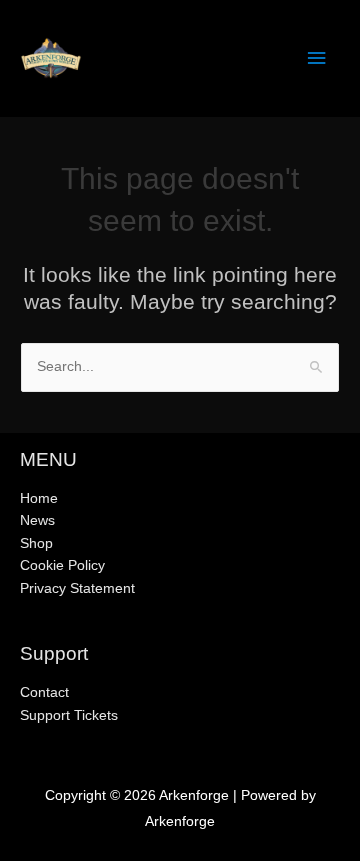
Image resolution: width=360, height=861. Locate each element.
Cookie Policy (62, 565)
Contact (44, 692)
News (37, 520)
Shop (36, 543)
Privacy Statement (77, 588)
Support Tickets (69, 715)
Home (39, 498)
